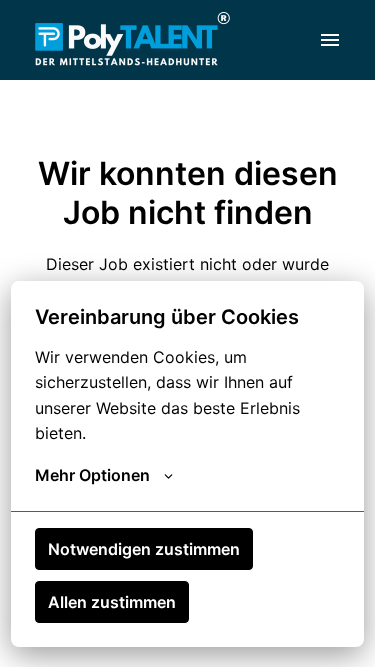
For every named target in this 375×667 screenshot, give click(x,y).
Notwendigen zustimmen (144, 549)
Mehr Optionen (92, 475)
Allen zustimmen (112, 602)
